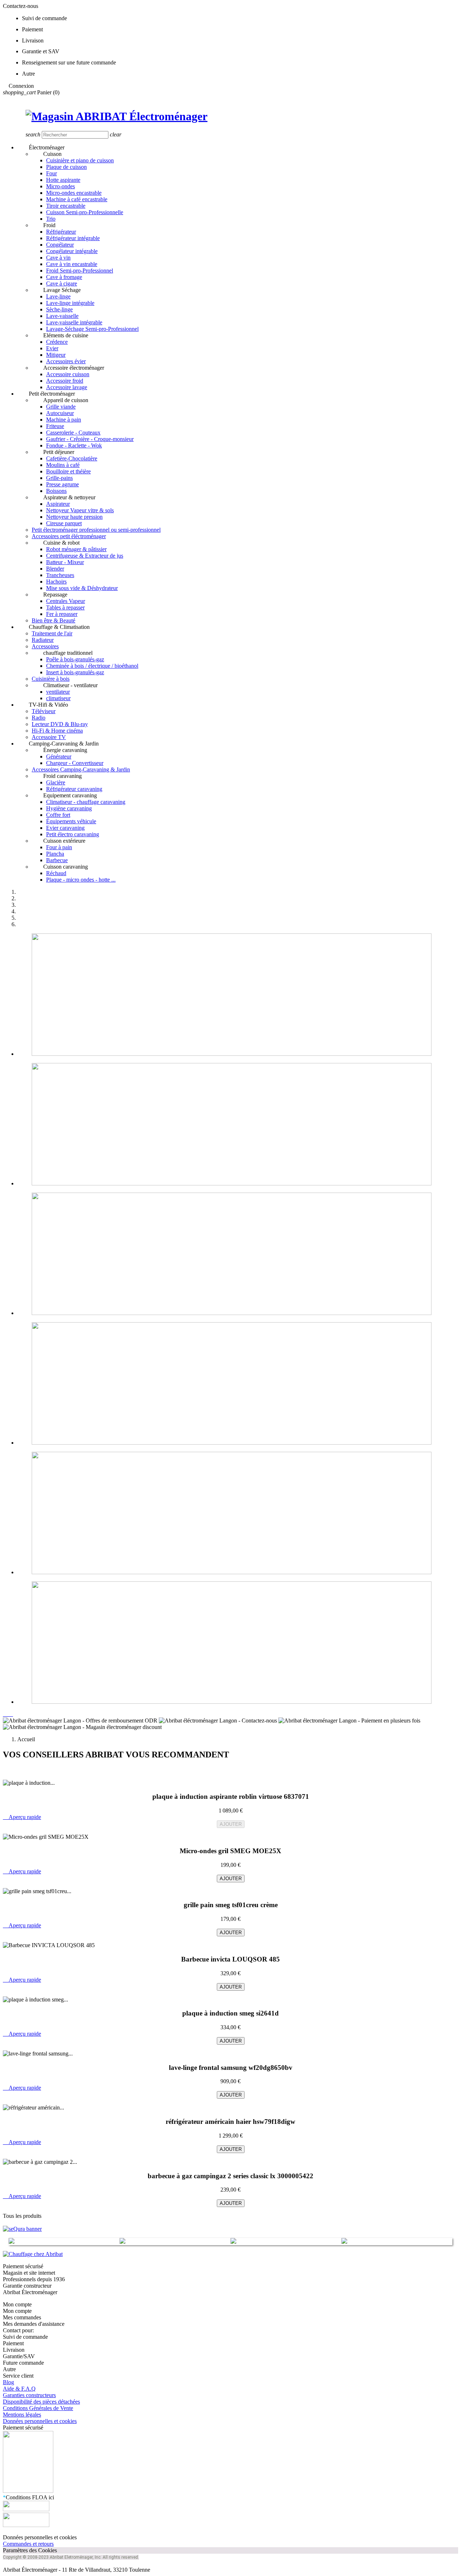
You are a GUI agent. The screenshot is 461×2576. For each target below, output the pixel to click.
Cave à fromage (64, 277)
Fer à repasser (62, 614)
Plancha (55, 854)
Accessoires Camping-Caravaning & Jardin (81, 769)
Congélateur (60, 245)
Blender (55, 569)
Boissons (56, 491)
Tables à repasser (65, 607)
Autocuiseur (60, 413)
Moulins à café (63, 465)
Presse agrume (62, 484)
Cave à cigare (62, 283)
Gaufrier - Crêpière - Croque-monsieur (90, 439)
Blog (8, 2382)
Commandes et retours (28, 2544)
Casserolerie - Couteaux (73, 433)
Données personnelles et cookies (40, 2421)
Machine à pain (64, 420)
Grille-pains (59, 478)
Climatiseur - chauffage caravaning (86, 802)
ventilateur (58, 692)
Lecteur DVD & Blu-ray (60, 724)
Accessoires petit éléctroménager (69, 536)
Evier (52, 348)
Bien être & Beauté (53, 620)
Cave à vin (58, 258)
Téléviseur (44, 711)
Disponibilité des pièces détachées (41, 2402)
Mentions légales (22, 2415)
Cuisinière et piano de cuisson (80, 160)
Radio (39, 718)
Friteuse (55, 426)
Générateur (59, 756)
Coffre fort (58, 815)
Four (52, 173)
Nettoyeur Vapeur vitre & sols (80, 510)
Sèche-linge (59, 309)
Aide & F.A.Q (19, 2389)
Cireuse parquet (64, 523)
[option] (238, 995)
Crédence (57, 342)
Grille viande (61, 407)
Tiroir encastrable (66, 206)
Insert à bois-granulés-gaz (75, 672)
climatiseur (58, 698)
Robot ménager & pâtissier (76, 549)
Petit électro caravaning (73, 834)
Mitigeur (56, 355)
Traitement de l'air (52, 633)
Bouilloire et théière (68, 471)
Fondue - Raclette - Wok (74, 445)
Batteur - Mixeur (65, 562)
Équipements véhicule (71, 821)
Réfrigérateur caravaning (74, 789)
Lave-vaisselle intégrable (74, 322)
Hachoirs (56, 582)
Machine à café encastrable (77, 199)
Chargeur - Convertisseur (75, 763)
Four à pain (59, 847)
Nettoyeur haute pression (74, 517)
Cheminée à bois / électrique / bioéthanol (92, 666)
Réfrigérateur (61, 232)
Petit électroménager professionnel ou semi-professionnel (96, 530)
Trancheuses (60, 575)
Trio (51, 219)
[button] (6, 1714)
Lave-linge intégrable (70, 303)
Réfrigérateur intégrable (73, 238)
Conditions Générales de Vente (38, 2408)
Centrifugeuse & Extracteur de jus (85, 556)
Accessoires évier (66, 361)
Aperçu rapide (22, 1817)
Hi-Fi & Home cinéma (57, 731)
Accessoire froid (65, 381)
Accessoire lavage (67, 387)
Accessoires (45, 646)
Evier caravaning (65, 828)
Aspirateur (58, 504)
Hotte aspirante (63, 180)
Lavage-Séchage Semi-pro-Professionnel (92, 329)
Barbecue (57, 860)
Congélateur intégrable (72, 251)
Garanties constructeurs (29, 2395)
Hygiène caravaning (69, 808)
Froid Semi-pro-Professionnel (80, 271)
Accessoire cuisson (68, 374)
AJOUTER (231, 1824)
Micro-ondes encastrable (74, 193)
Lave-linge (58, 296)
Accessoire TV (49, 737)
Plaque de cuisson (66, 167)
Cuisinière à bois (51, 679)
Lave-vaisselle (62, 316)
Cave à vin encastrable (72, 264)
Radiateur (43, 640)
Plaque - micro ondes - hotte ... (81, 880)
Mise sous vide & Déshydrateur (82, 588)
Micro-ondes (61, 186)
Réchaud (56, 873)
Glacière (56, 782)
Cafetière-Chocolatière (72, 458)
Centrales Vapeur (66, 601)
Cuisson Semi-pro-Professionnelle (85, 212)
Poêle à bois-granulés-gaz (75, 659)
